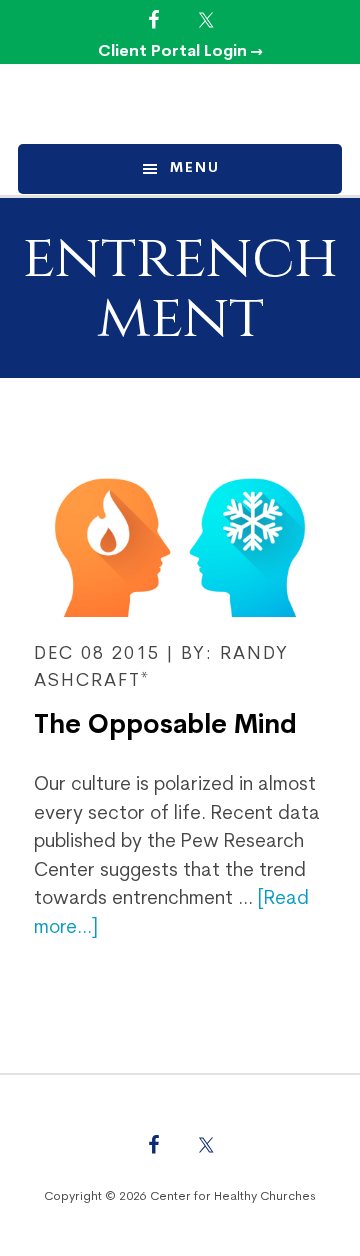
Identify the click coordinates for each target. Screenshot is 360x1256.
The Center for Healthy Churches (180, 104)
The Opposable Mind (165, 726)
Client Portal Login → (180, 52)
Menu (195, 168)
